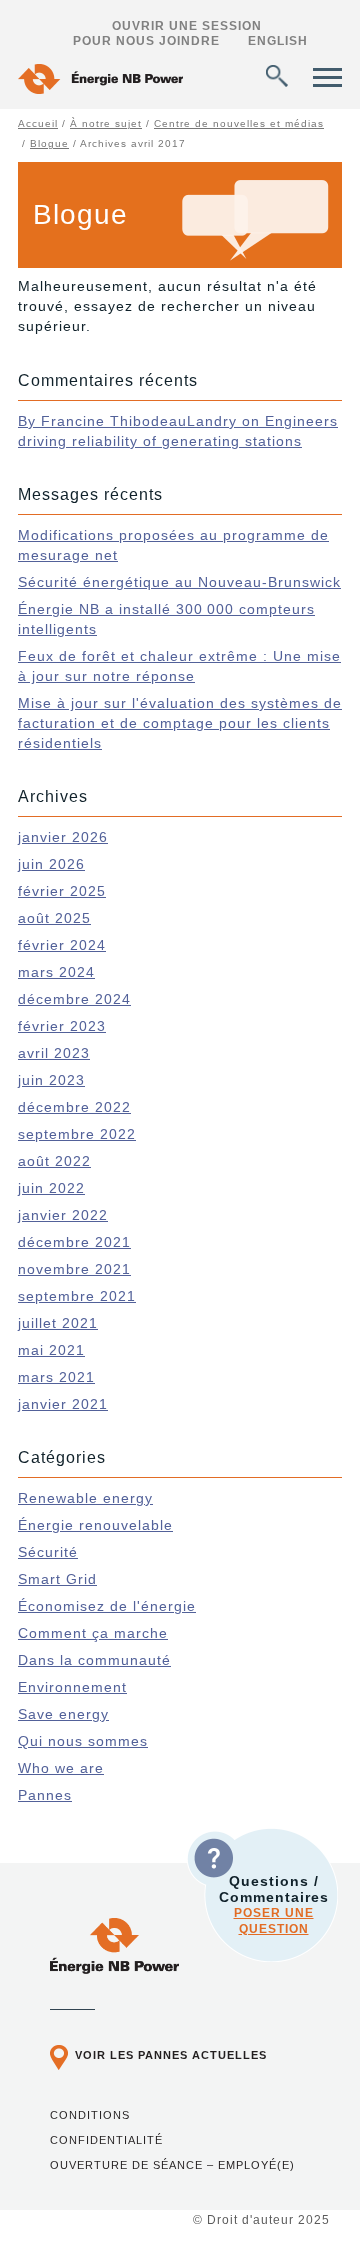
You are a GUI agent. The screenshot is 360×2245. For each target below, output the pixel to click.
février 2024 (62, 945)
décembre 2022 (74, 1107)
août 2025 (54, 918)
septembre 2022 (77, 1134)
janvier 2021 (63, 1404)
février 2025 (62, 891)
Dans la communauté (94, 1660)
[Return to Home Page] (100, 81)
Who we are (61, 1768)
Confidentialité (106, 2140)
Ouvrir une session (187, 26)
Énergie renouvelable (95, 1525)
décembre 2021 (74, 1242)
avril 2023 (54, 1053)
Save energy (63, 1714)
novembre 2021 (74, 1269)
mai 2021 (51, 1350)
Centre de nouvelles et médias (239, 123)
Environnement (72, 1687)
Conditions (90, 2115)
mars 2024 (56, 972)
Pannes (45, 1795)
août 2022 (54, 1161)
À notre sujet (106, 123)
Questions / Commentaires (274, 1904)
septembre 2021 (77, 1296)
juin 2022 (51, 1188)
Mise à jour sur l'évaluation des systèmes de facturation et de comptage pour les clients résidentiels (180, 723)
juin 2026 (51, 864)
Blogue (49, 143)
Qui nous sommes (83, 1741)
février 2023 (62, 1026)
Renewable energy (85, 1498)
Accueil (38, 123)
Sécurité (48, 1552)
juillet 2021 (58, 1323)
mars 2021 (56, 1377)
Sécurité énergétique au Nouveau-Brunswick (179, 582)
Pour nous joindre (146, 41)
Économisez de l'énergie (107, 1606)
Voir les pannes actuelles (171, 2055)
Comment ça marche (93, 1633)
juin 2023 (51, 1080)
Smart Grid (57, 1579)
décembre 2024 (74, 999)
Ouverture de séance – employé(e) (172, 2165)
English (278, 41)
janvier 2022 (63, 1215)
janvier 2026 (63, 837)
